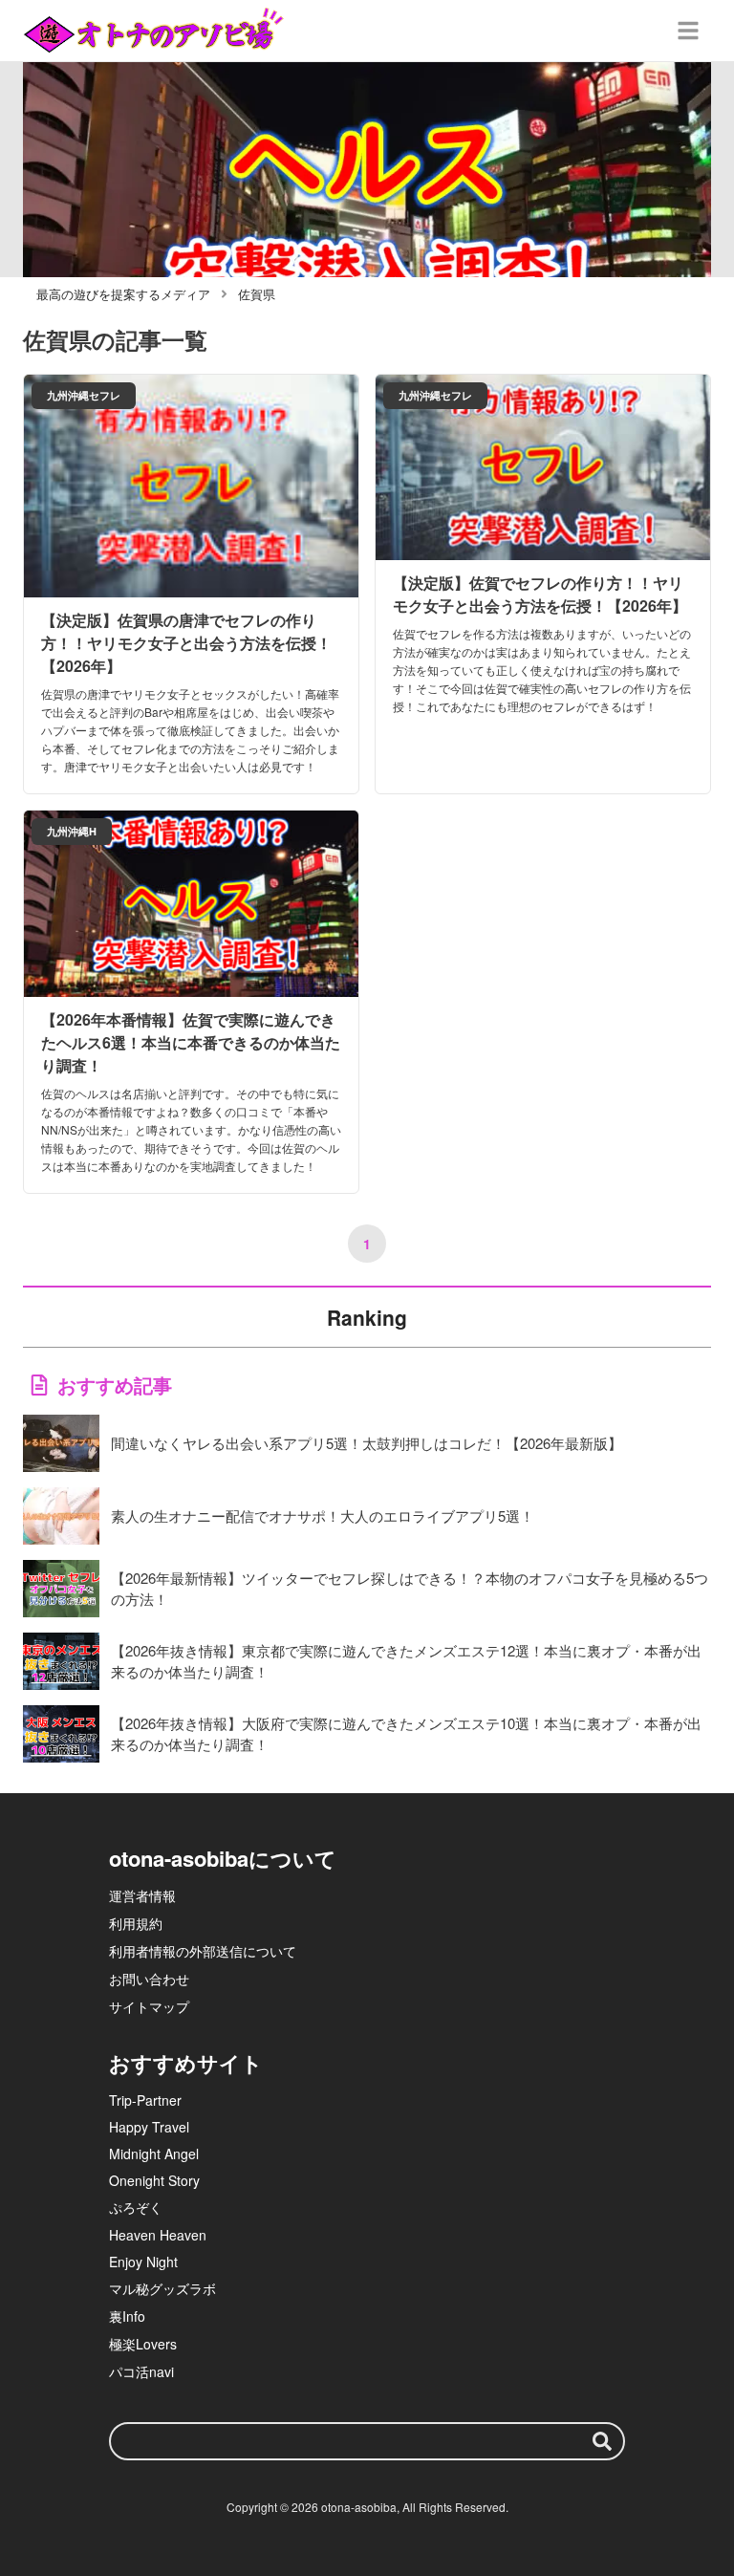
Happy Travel (149, 2127)
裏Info (127, 2316)
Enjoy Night (143, 2262)
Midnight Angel (154, 2154)
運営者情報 (142, 1895)
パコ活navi (141, 2371)
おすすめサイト (186, 2063)
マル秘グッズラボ (162, 2288)
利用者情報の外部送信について (203, 1951)
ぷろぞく (136, 2207)
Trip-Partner (145, 2100)
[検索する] (602, 2441)
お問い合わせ (149, 1979)
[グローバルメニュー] (688, 31)
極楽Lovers (143, 2344)
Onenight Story (154, 2180)
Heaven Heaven (158, 2235)
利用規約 (136, 1923)
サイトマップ (149, 2006)
